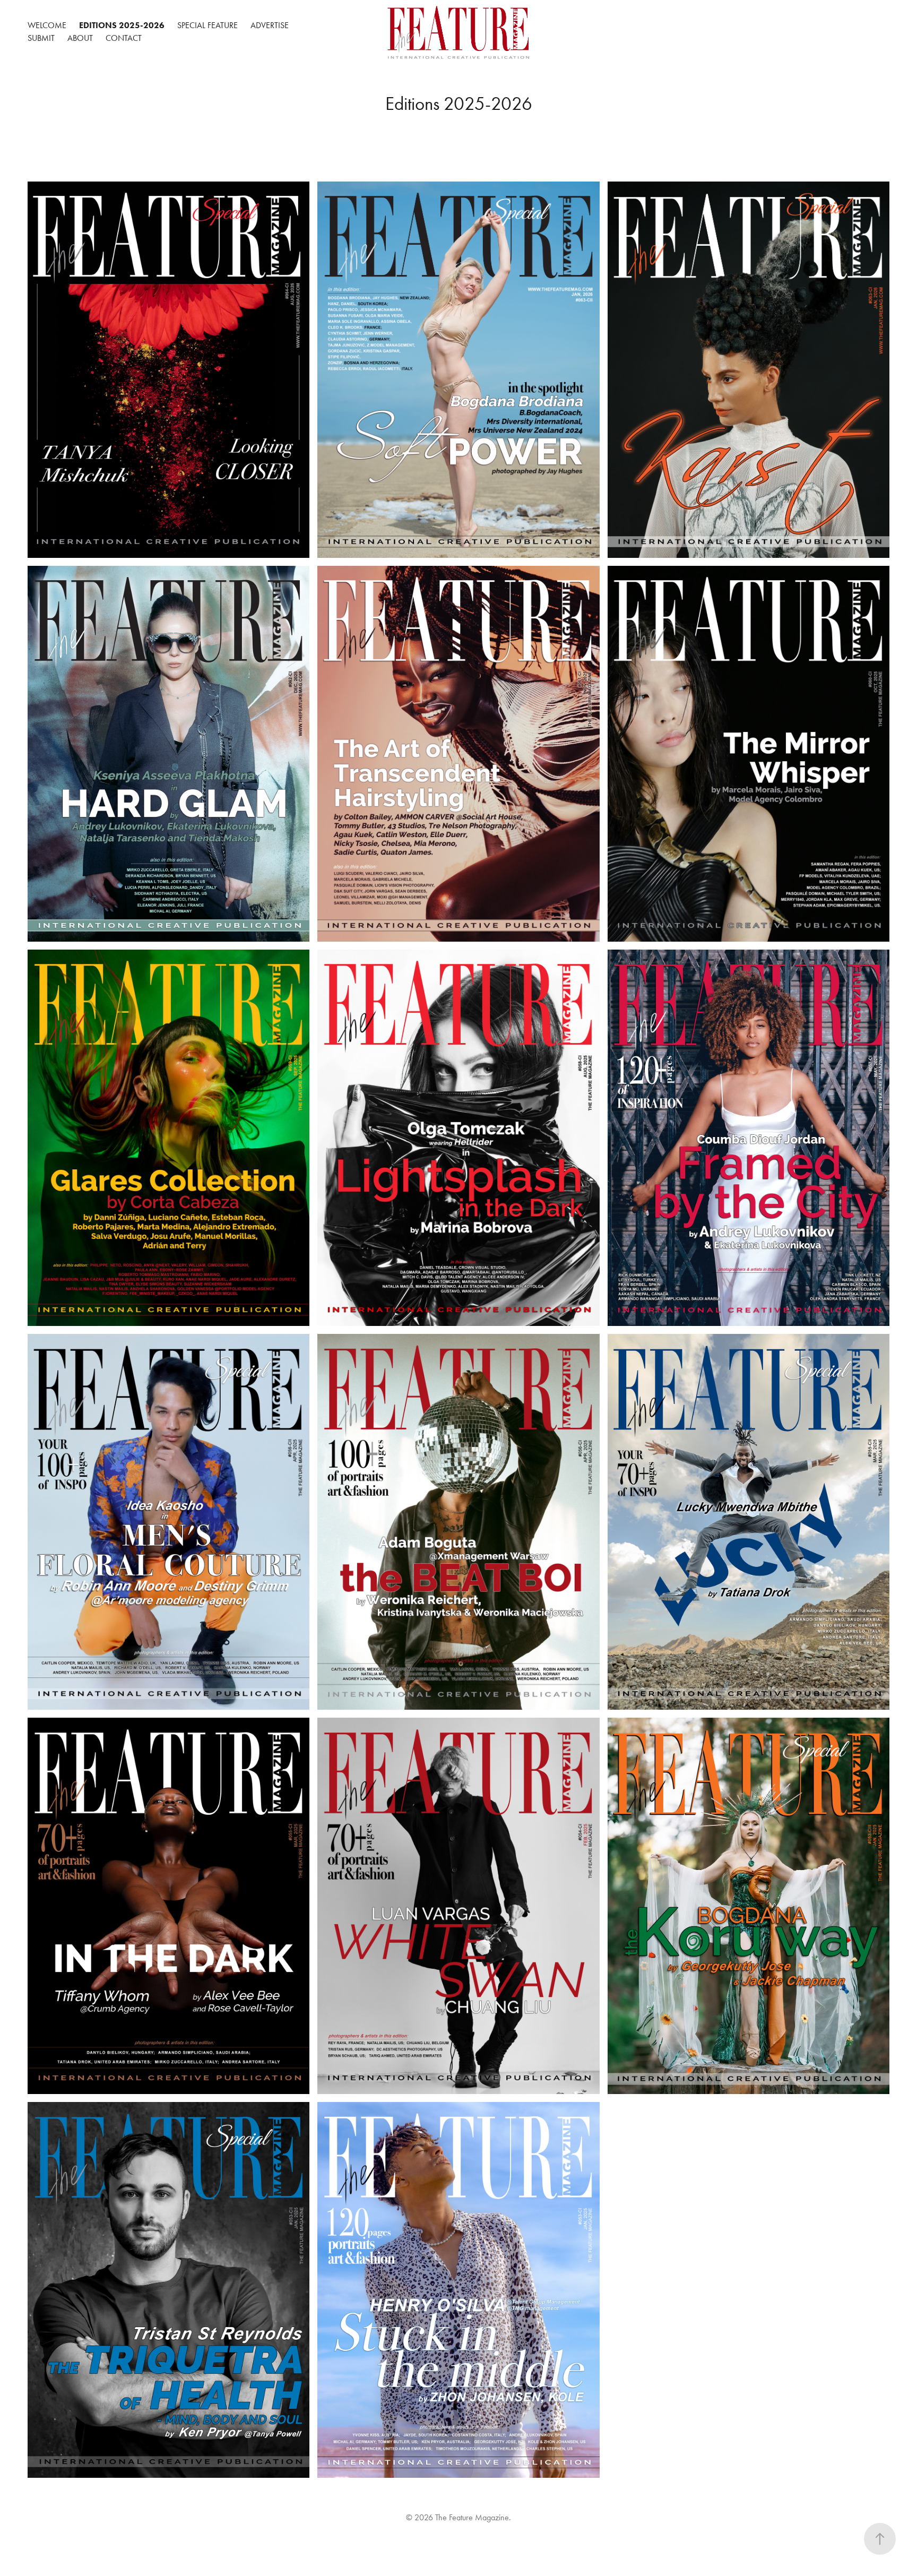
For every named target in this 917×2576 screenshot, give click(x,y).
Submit (41, 38)
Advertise (270, 25)
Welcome (47, 25)
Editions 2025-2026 (122, 25)
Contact (124, 38)
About (80, 38)
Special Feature (207, 25)
